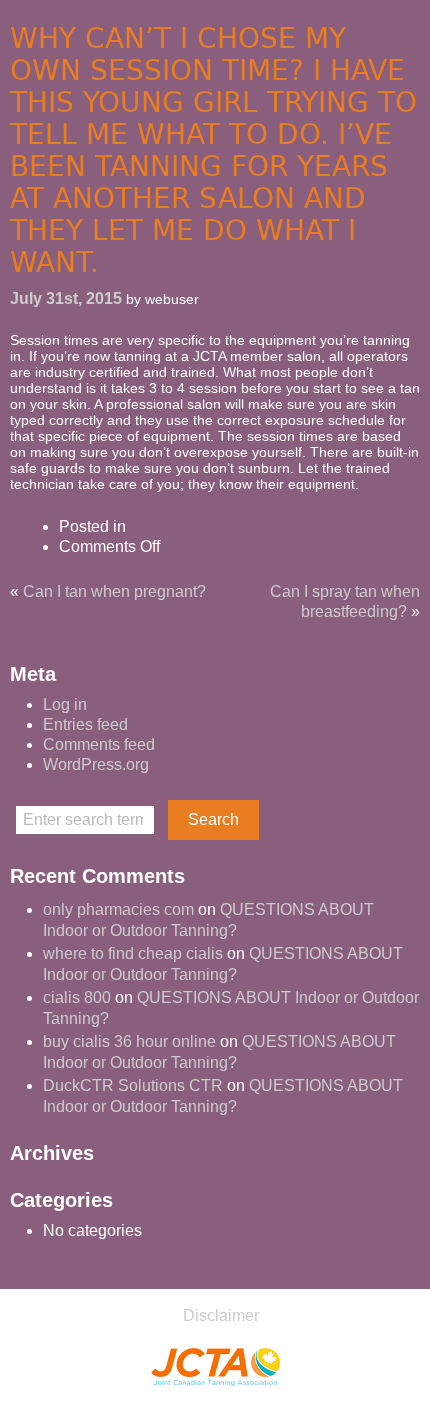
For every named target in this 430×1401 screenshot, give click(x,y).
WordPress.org (96, 764)
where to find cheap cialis (133, 953)
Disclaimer (221, 1315)
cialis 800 (77, 997)
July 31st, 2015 (66, 298)
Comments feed (99, 744)
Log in (65, 704)
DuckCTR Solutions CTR (133, 1085)
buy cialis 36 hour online (129, 1041)
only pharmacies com (118, 909)
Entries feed (85, 724)
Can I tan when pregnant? (114, 591)
